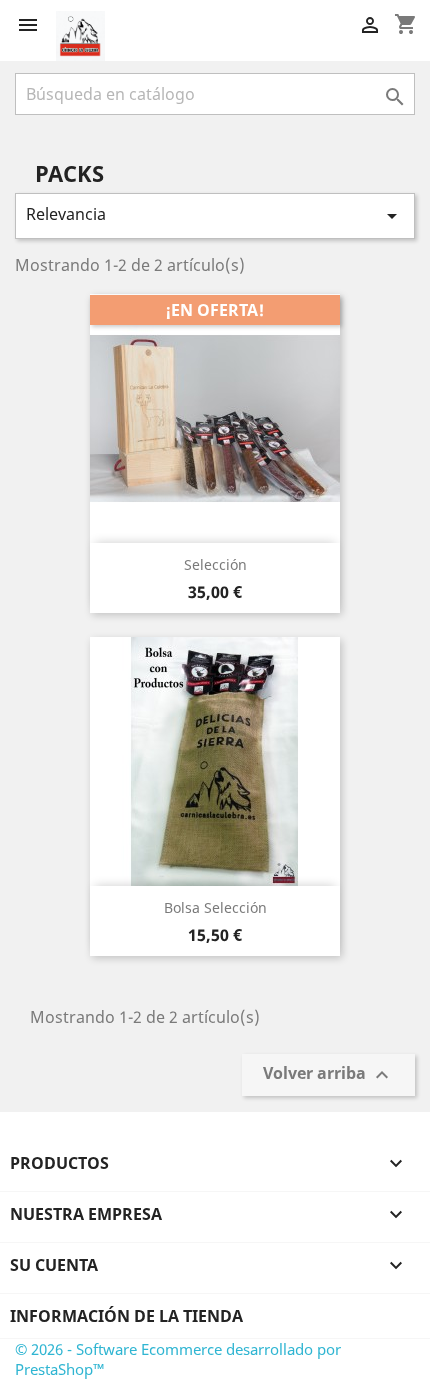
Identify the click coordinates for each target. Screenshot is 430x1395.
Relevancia (215, 215)
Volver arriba (328, 1075)
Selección (215, 564)
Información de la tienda (126, 1316)
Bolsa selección (215, 907)
